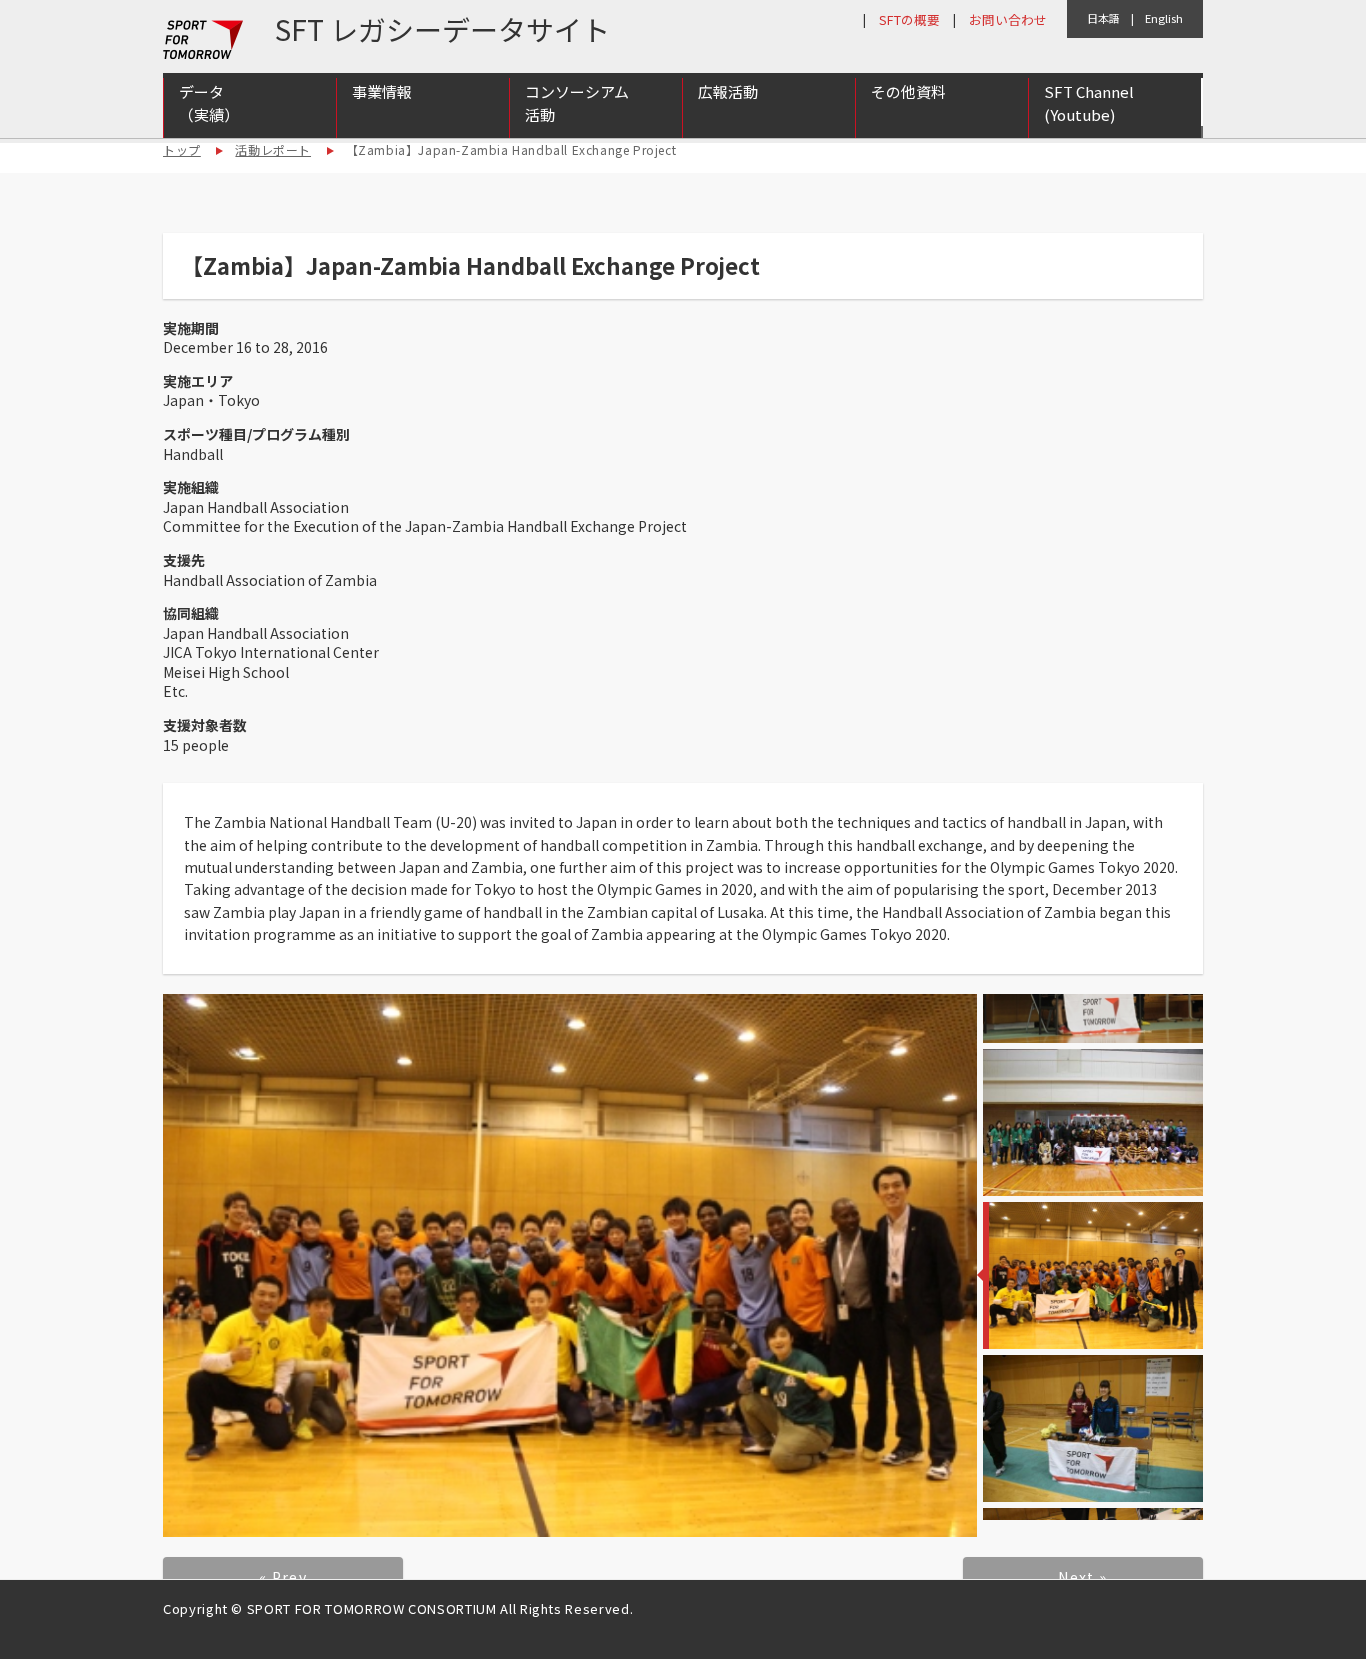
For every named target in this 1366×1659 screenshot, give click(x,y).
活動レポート (273, 149)
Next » (1082, 1577)
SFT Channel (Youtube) (1089, 103)
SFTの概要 (909, 19)
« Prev (283, 1577)
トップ (182, 149)
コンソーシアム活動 (577, 103)
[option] (570, 1265)
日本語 (1103, 18)
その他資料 (908, 91)
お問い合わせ (1008, 19)
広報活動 (728, 91)
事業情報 (382, 91)
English (1164, 18)
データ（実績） (209, 103)
